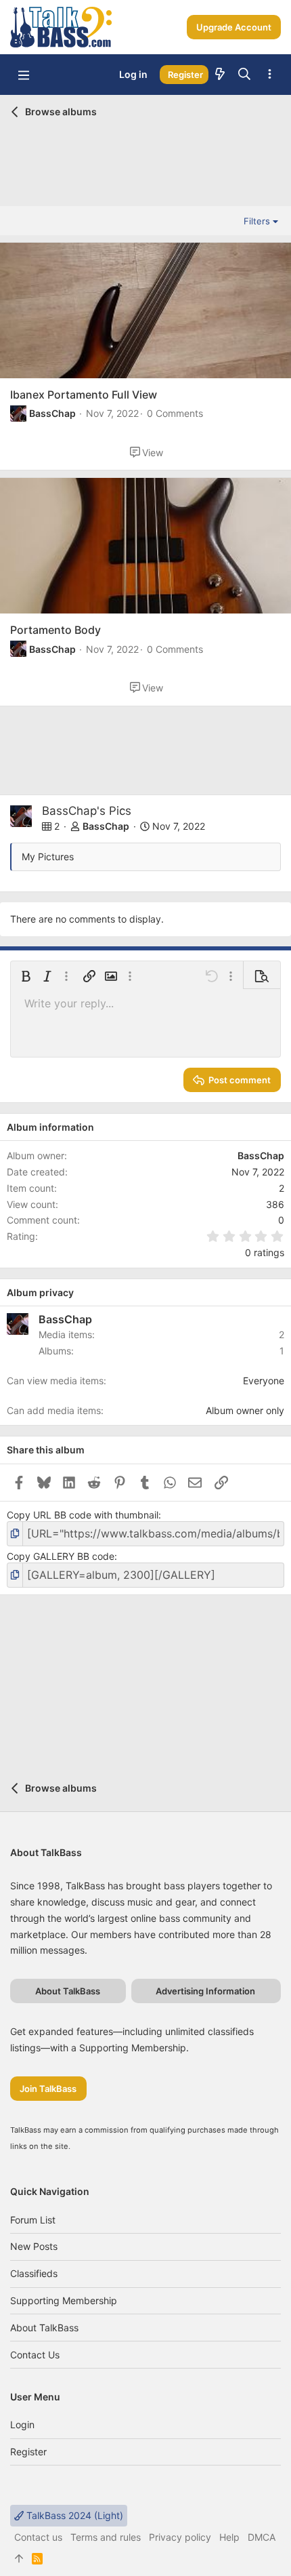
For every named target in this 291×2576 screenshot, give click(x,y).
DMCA (262, 2537)
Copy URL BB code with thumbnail (83, 1515)
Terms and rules (106, 2537)
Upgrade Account (234, 27)
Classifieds (34, 2273)
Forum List (33, 2220)
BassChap (52, 413)
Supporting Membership (64, 2300)
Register (28, 2452)
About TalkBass (44, 2328)
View (153, 452)
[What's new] (220, 75)
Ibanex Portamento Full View (84, 395)
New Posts (34, 2246)
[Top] (19, 2558)
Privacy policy (180, 2537)
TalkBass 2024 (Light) (73, 2515)
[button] (24, 75)
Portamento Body (55, 630)
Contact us (35, 2355)
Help (229, 2537)
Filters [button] (257, 221)
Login (22, 2424)
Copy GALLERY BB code (61, 1556)
